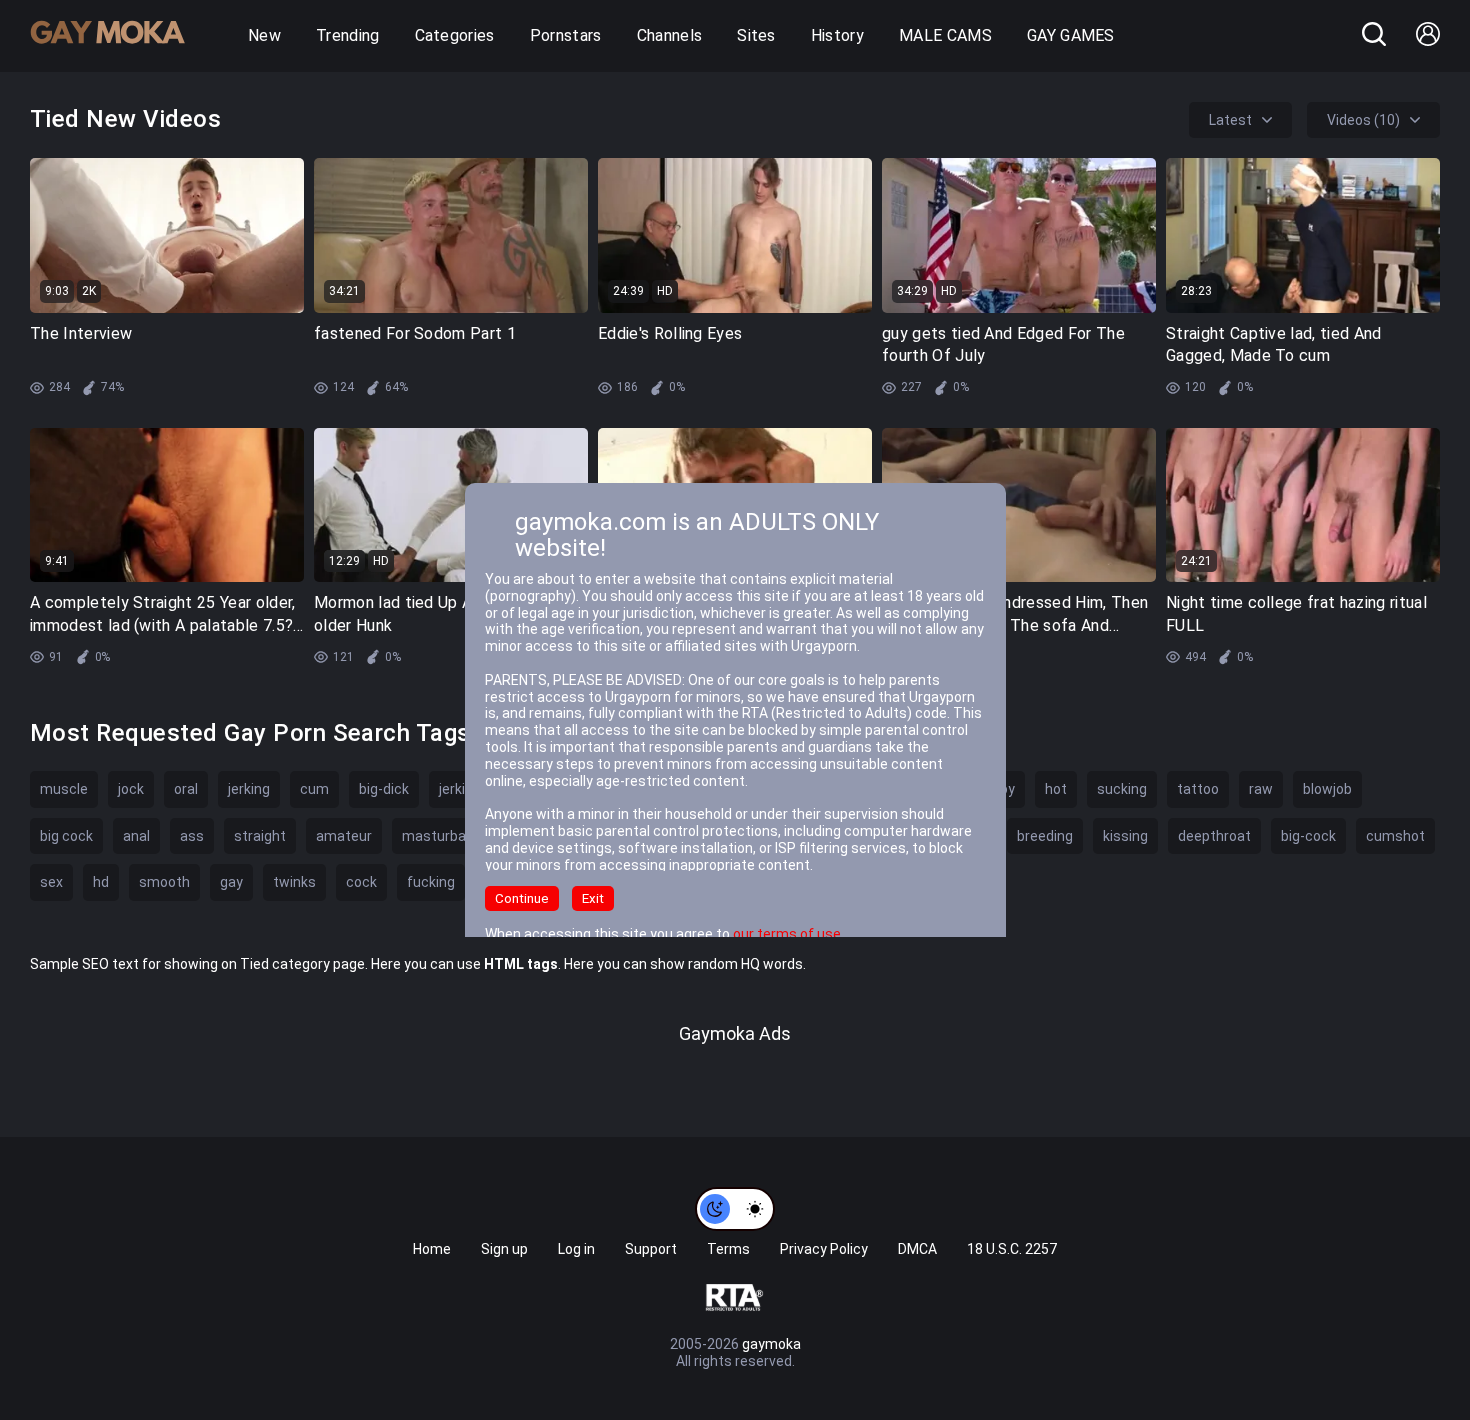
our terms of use (787, 934)
